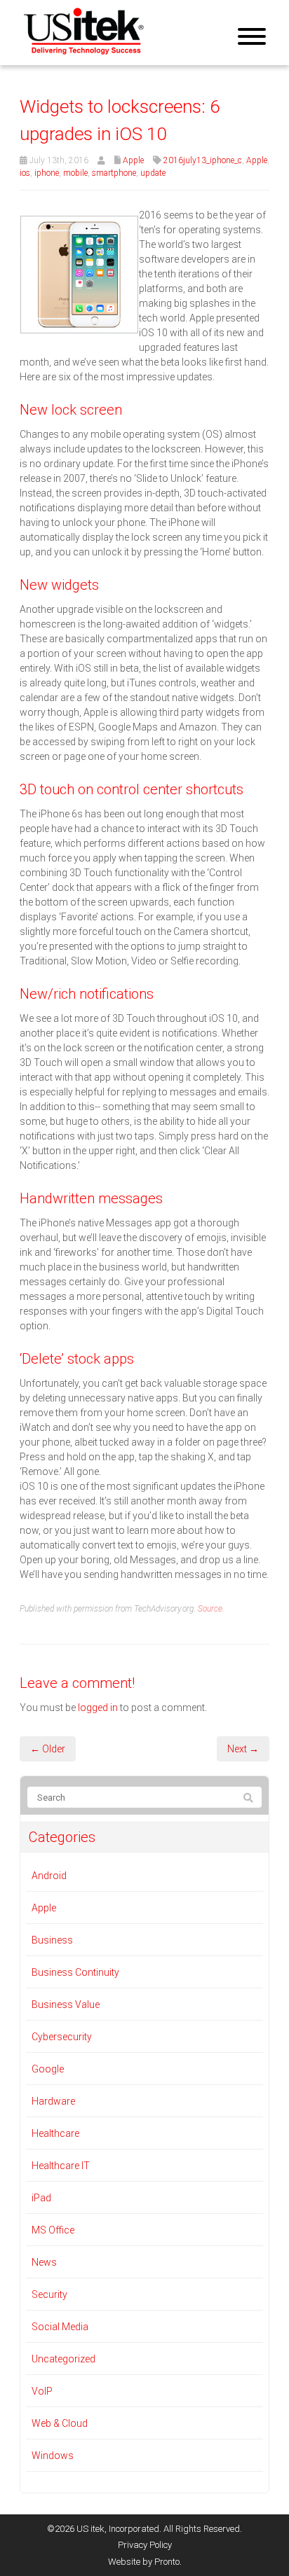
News (44, 2262)
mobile (75, 173)
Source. (211, 1609)
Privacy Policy (145, 2545)
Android (49, 1876)
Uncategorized (63, 2359)
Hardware (53, 2101)
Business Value (66, 2004)
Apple (133, 160)
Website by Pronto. (145, 2562)
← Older (48, 1749)
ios (25, 173)
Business (52, 1940)
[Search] (248, 1798)
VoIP (42, 2391)
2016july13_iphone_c (203, 160)
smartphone (114, 173)
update (153, 173)
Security (49, 2294)
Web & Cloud (60, 2423)
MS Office (53, 2230)
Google (48, 2069)
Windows (53, 2456)
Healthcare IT (61, 2166)
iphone (47, 173)
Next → (243, 1749)
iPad (41, 2198)
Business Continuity (75, 1972)
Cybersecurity (62, 2037)
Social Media (60, 2327)
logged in (98, 1708)
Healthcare (55, 2133)
